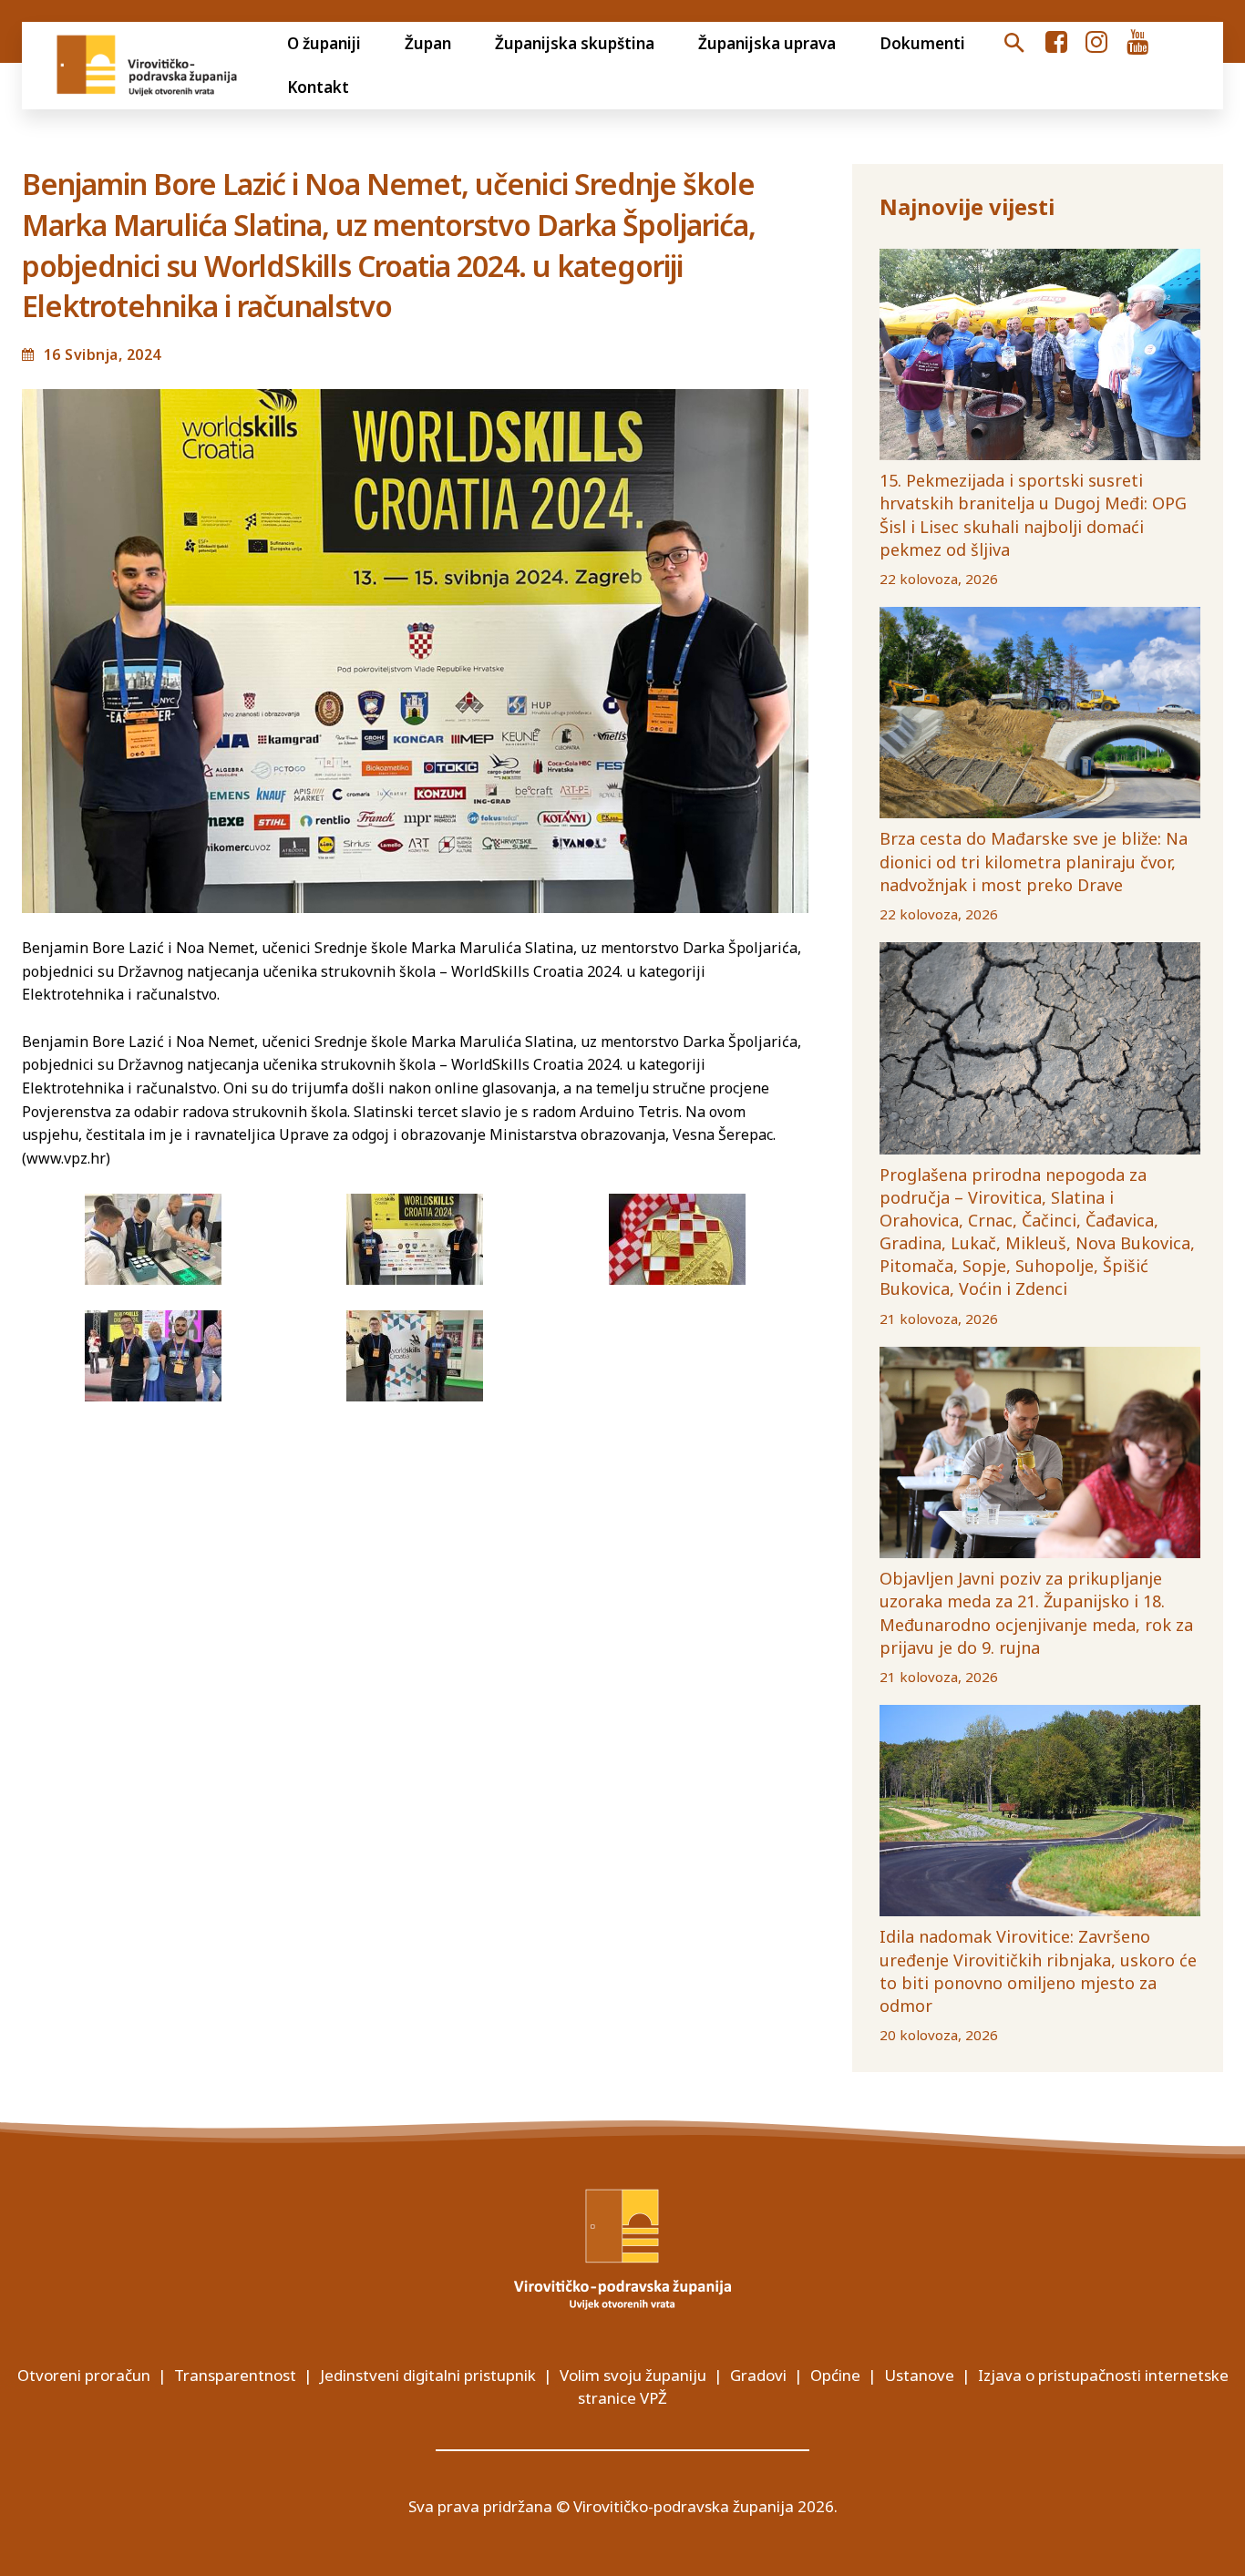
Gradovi (758, 2375)
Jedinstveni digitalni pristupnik (428, 2375)
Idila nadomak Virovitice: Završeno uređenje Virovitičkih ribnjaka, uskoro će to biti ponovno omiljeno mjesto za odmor (1038, 1971)
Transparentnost (235, 2375)
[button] (1013, 44)
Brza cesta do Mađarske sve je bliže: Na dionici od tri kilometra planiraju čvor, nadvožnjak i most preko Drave (1034, 861)
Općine (835, 2375)
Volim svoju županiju (633, 2375)
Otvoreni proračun (84, 2375)
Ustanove (919, 2375)
